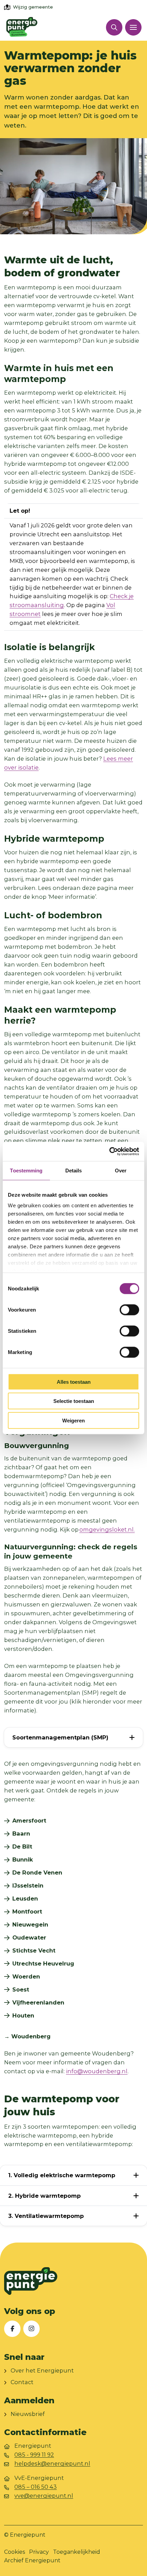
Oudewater (29, 1937)
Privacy (39, 2552)
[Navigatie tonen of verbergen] (133, 27)
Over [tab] (121, 1170)
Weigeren (73, 1420)
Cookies (15, 2552)
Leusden (25, 1898)
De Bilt (22, 1846)
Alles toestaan (74, 1382)
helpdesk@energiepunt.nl (52, 2463)
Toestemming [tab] (26, 1170)
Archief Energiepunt (32, 2560)
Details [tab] (74, 1170)
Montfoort (27, 1911)
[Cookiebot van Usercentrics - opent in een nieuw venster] (109, 1152)
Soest (21, 1989)
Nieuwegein (30, 1924)
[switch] (129, 1310)
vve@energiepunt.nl (44, 2496)
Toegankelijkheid (77, 2552)
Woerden (26, 1976)
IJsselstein (28, 1885)
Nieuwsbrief (28, 2414)
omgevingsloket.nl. (107, 1529)
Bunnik (23, 1859)
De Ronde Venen (37, 1872)
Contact (22, 2382)
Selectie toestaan (74, 1401)
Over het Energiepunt (42, 2370)
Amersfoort (29, 1821)
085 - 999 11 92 (34, 2455)
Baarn (21, 1834)
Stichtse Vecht (34, 1950)
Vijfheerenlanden (38, 2002)
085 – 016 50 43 (36, 2487)
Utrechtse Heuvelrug (43, 1963)
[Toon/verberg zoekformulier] (114, 27)
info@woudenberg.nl (97, 2071)
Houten (23, 2015)
